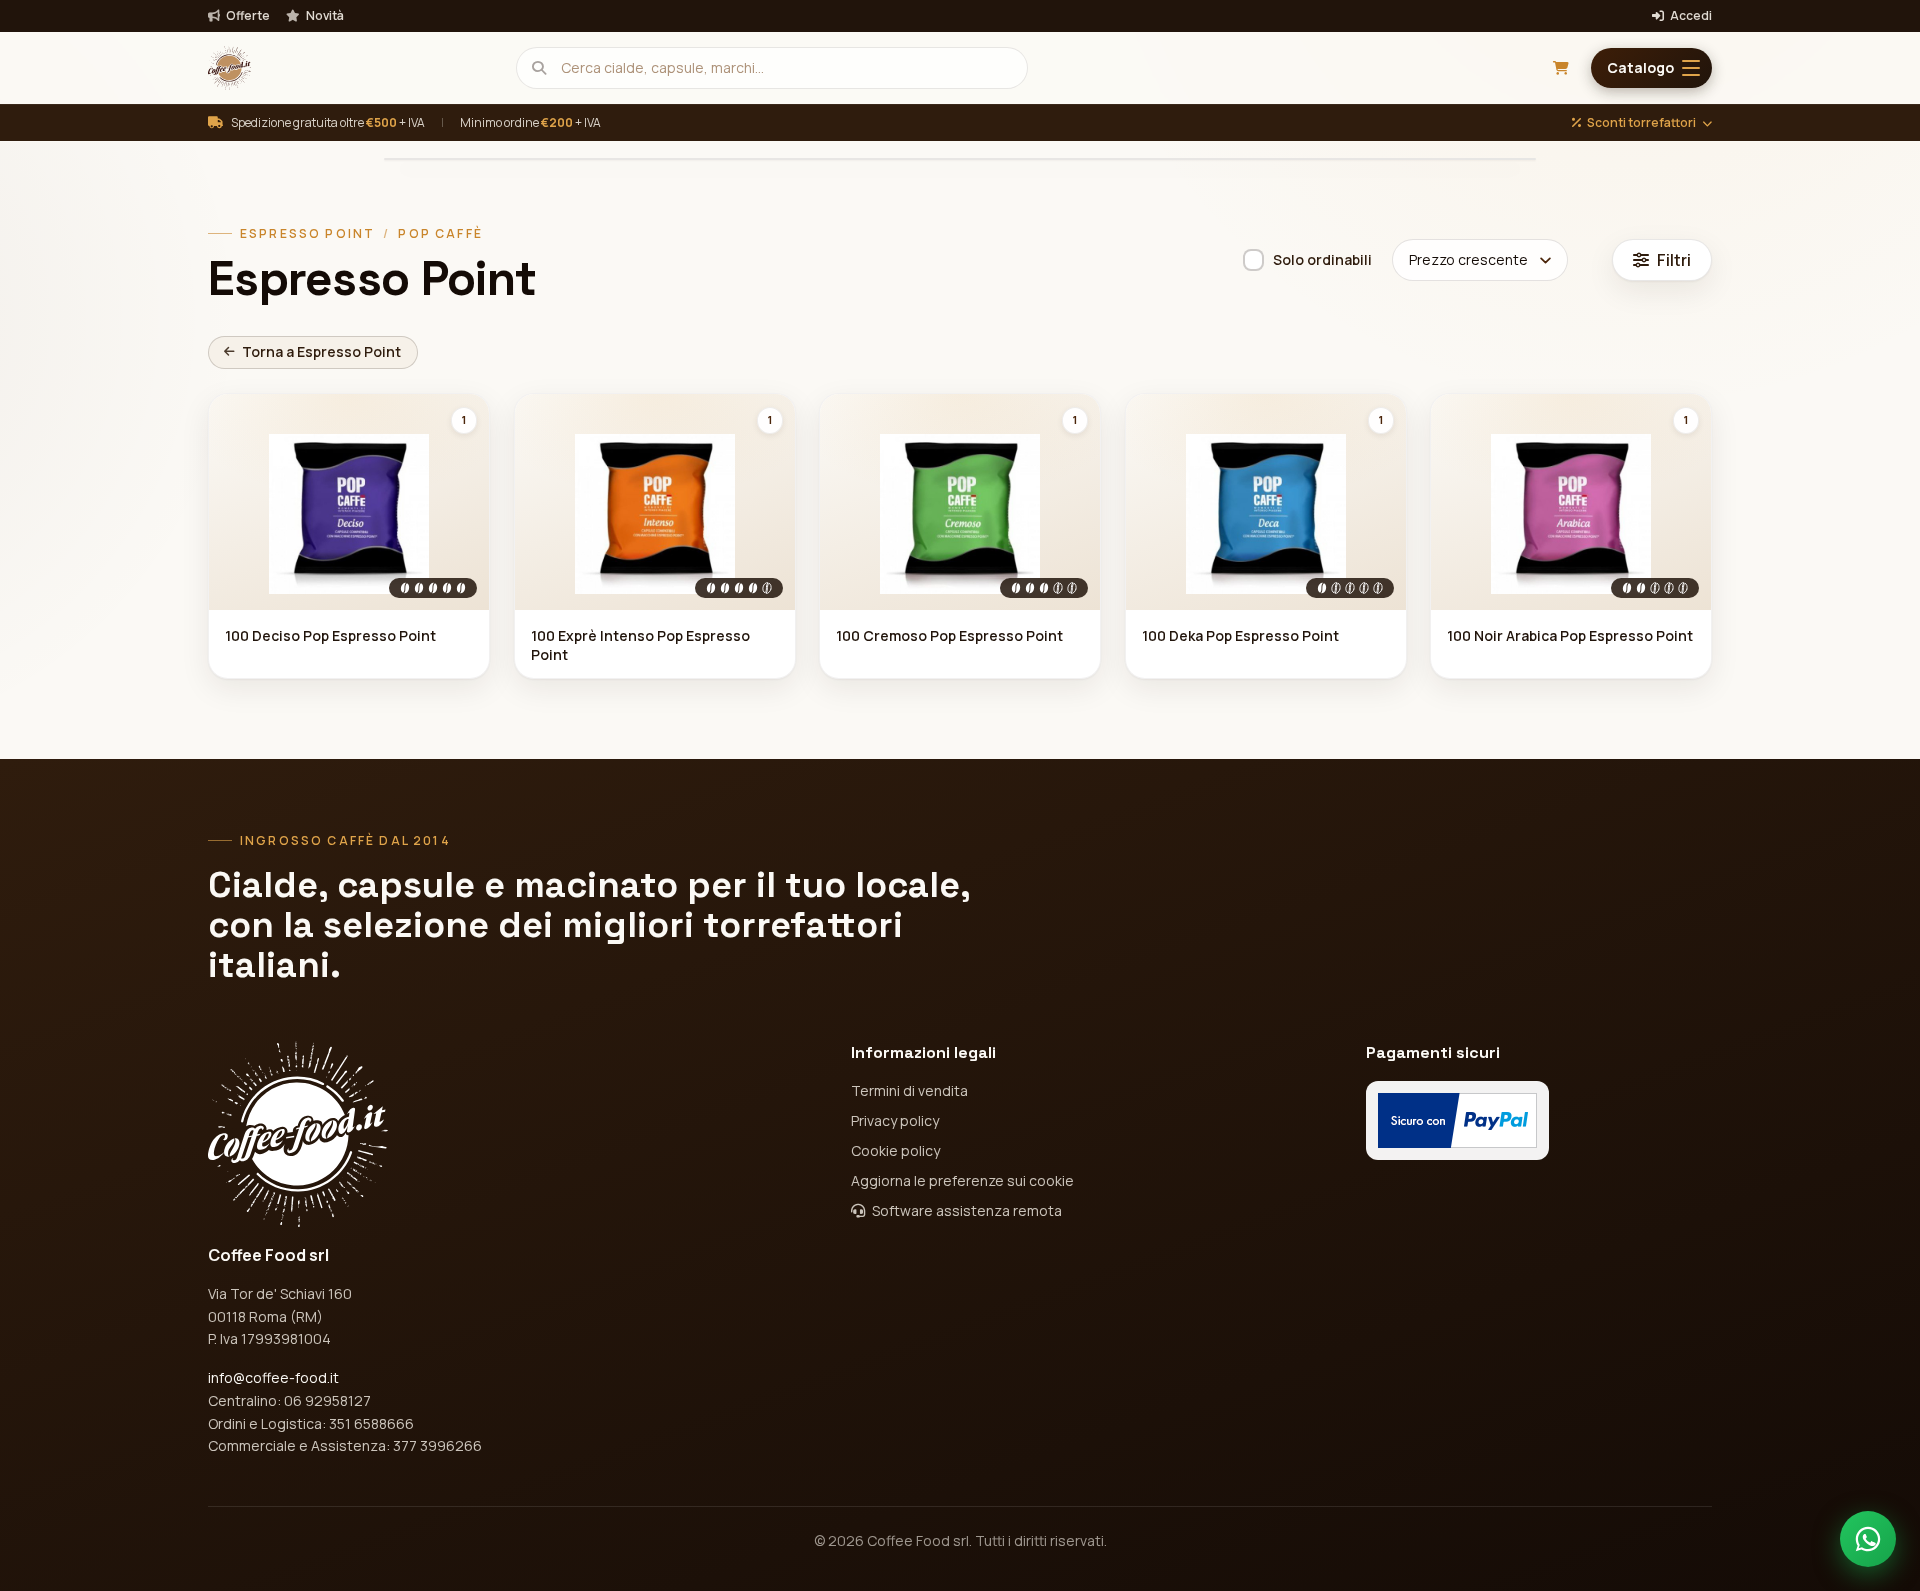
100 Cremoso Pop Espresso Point (949, 635)
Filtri (1674, 260)
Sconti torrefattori (1641, 123)
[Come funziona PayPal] (1457, 1120)
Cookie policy (895, 1150)
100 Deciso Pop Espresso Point (330, 635)
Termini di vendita (909, 1090)
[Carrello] (1561, 68)
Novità (324, 16)
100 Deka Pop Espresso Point (1240, 635)
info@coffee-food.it (273, 1377)
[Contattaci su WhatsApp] (1868, 1539)
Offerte (247, 16)
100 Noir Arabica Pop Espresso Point (1570, 635)
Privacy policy (895, 1120)
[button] (1651, 68)
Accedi (1690, 16)
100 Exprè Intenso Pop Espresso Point (640, 645)
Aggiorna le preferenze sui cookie (962, 1180)
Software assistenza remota (965, 1210)
